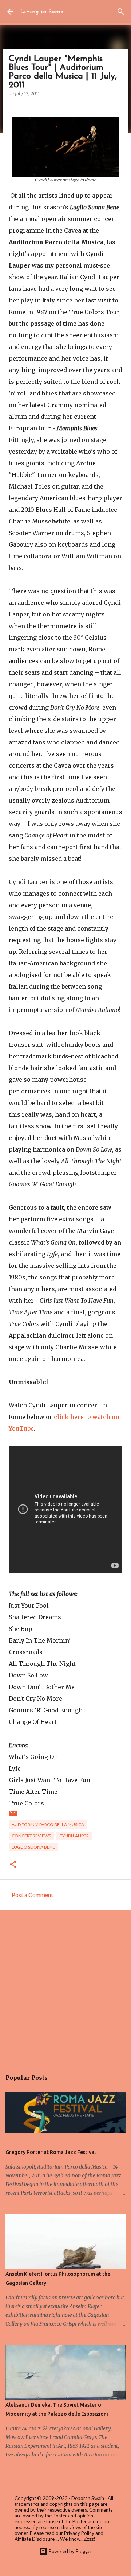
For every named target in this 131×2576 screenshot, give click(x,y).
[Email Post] (13, 1816)
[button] (13, 1865)
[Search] (121, 12)
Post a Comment (32, 1895)
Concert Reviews (31, 1836)
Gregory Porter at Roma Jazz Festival (51, 2152)
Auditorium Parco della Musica (48, 1825)
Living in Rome (42, 12)
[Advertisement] (65, 1986)
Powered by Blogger (70, 2551)
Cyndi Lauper (74, 1836)
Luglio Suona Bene (33, 1847)
